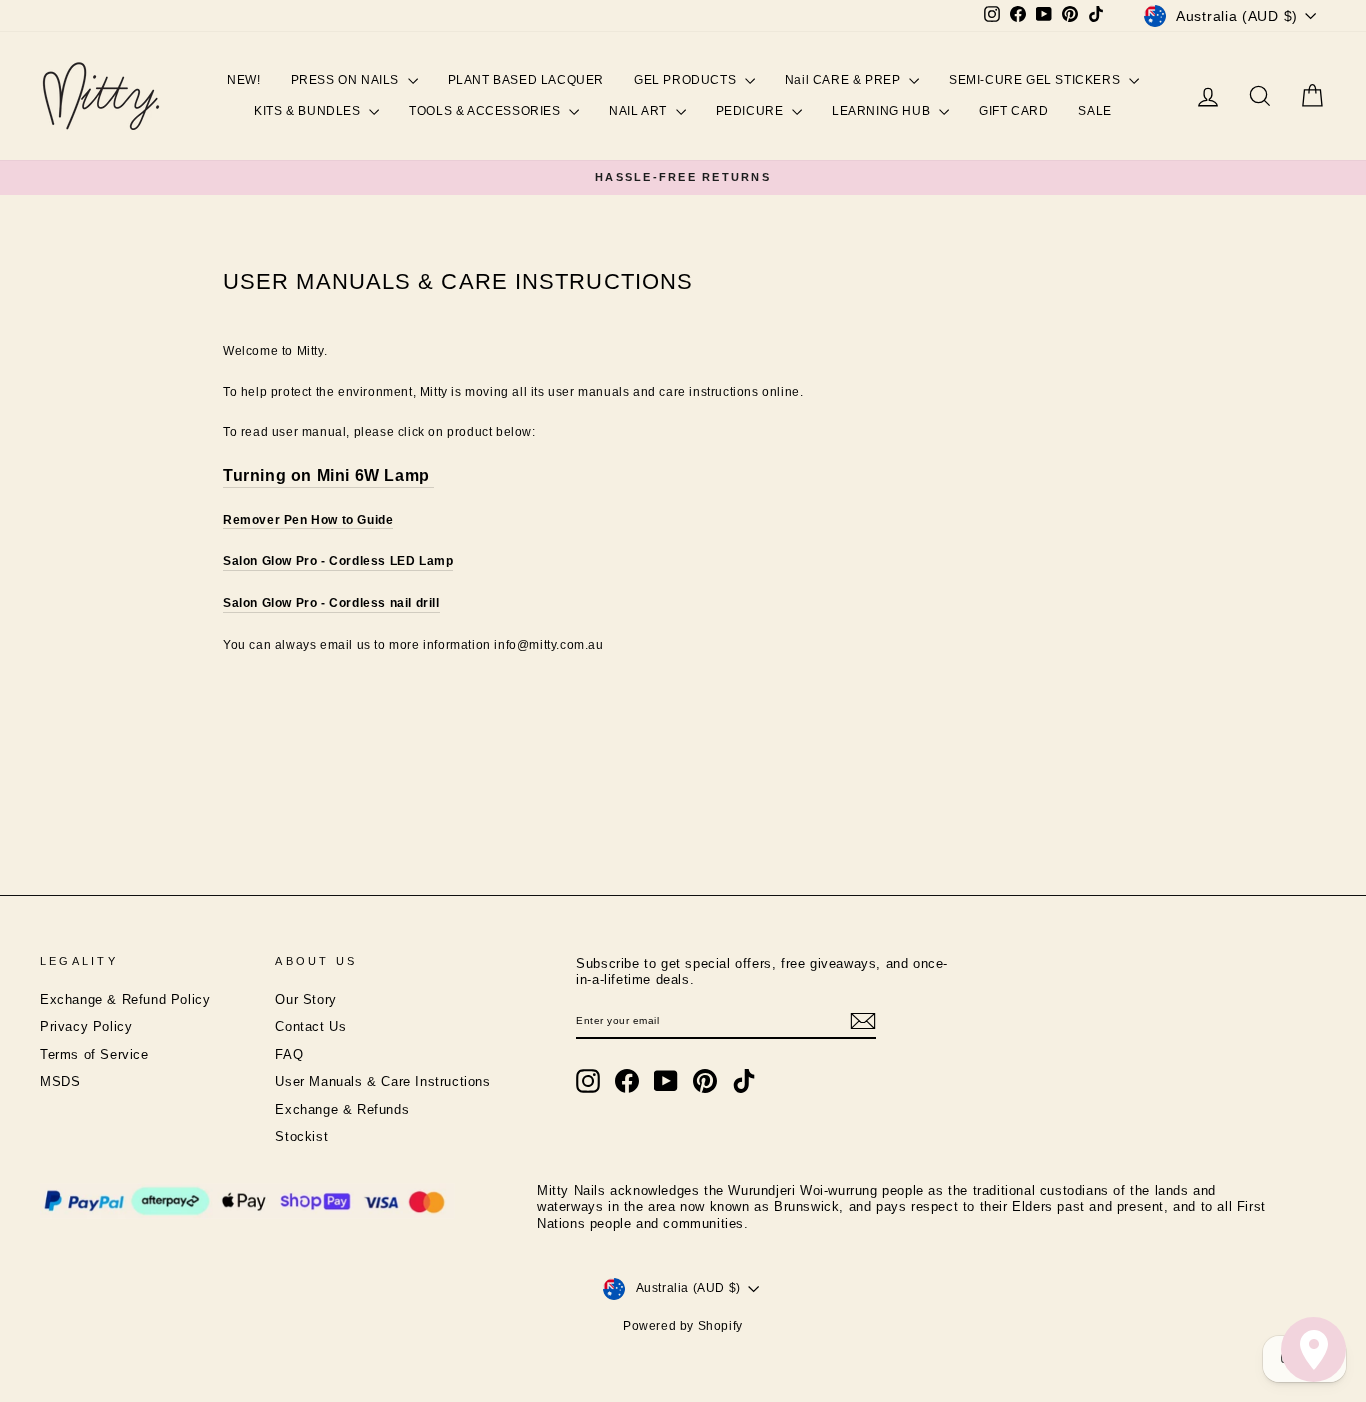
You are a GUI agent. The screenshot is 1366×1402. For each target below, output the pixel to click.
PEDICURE (751, 111)
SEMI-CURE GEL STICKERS (1036, 80)
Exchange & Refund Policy (125, 1000)
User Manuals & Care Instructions (382, 1082)
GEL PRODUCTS (687, 80)
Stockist (301, 1137)
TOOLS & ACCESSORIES (486, 111)
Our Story (305, 1000)
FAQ (289, 1055)
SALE (1094, 111)
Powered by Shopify (683, 1326)
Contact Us (310, 1027)
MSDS (60, 1082)
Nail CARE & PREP (844, 80)
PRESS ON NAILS (347, 80)
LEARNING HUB (883, 111)
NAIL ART (639, 111)
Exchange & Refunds (342, 1110)
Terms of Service (94, 1055)
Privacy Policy (86, 1027)
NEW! (243, 80)
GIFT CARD (1013, 111)
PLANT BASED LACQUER (526, 80)
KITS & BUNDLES (309, 111)
